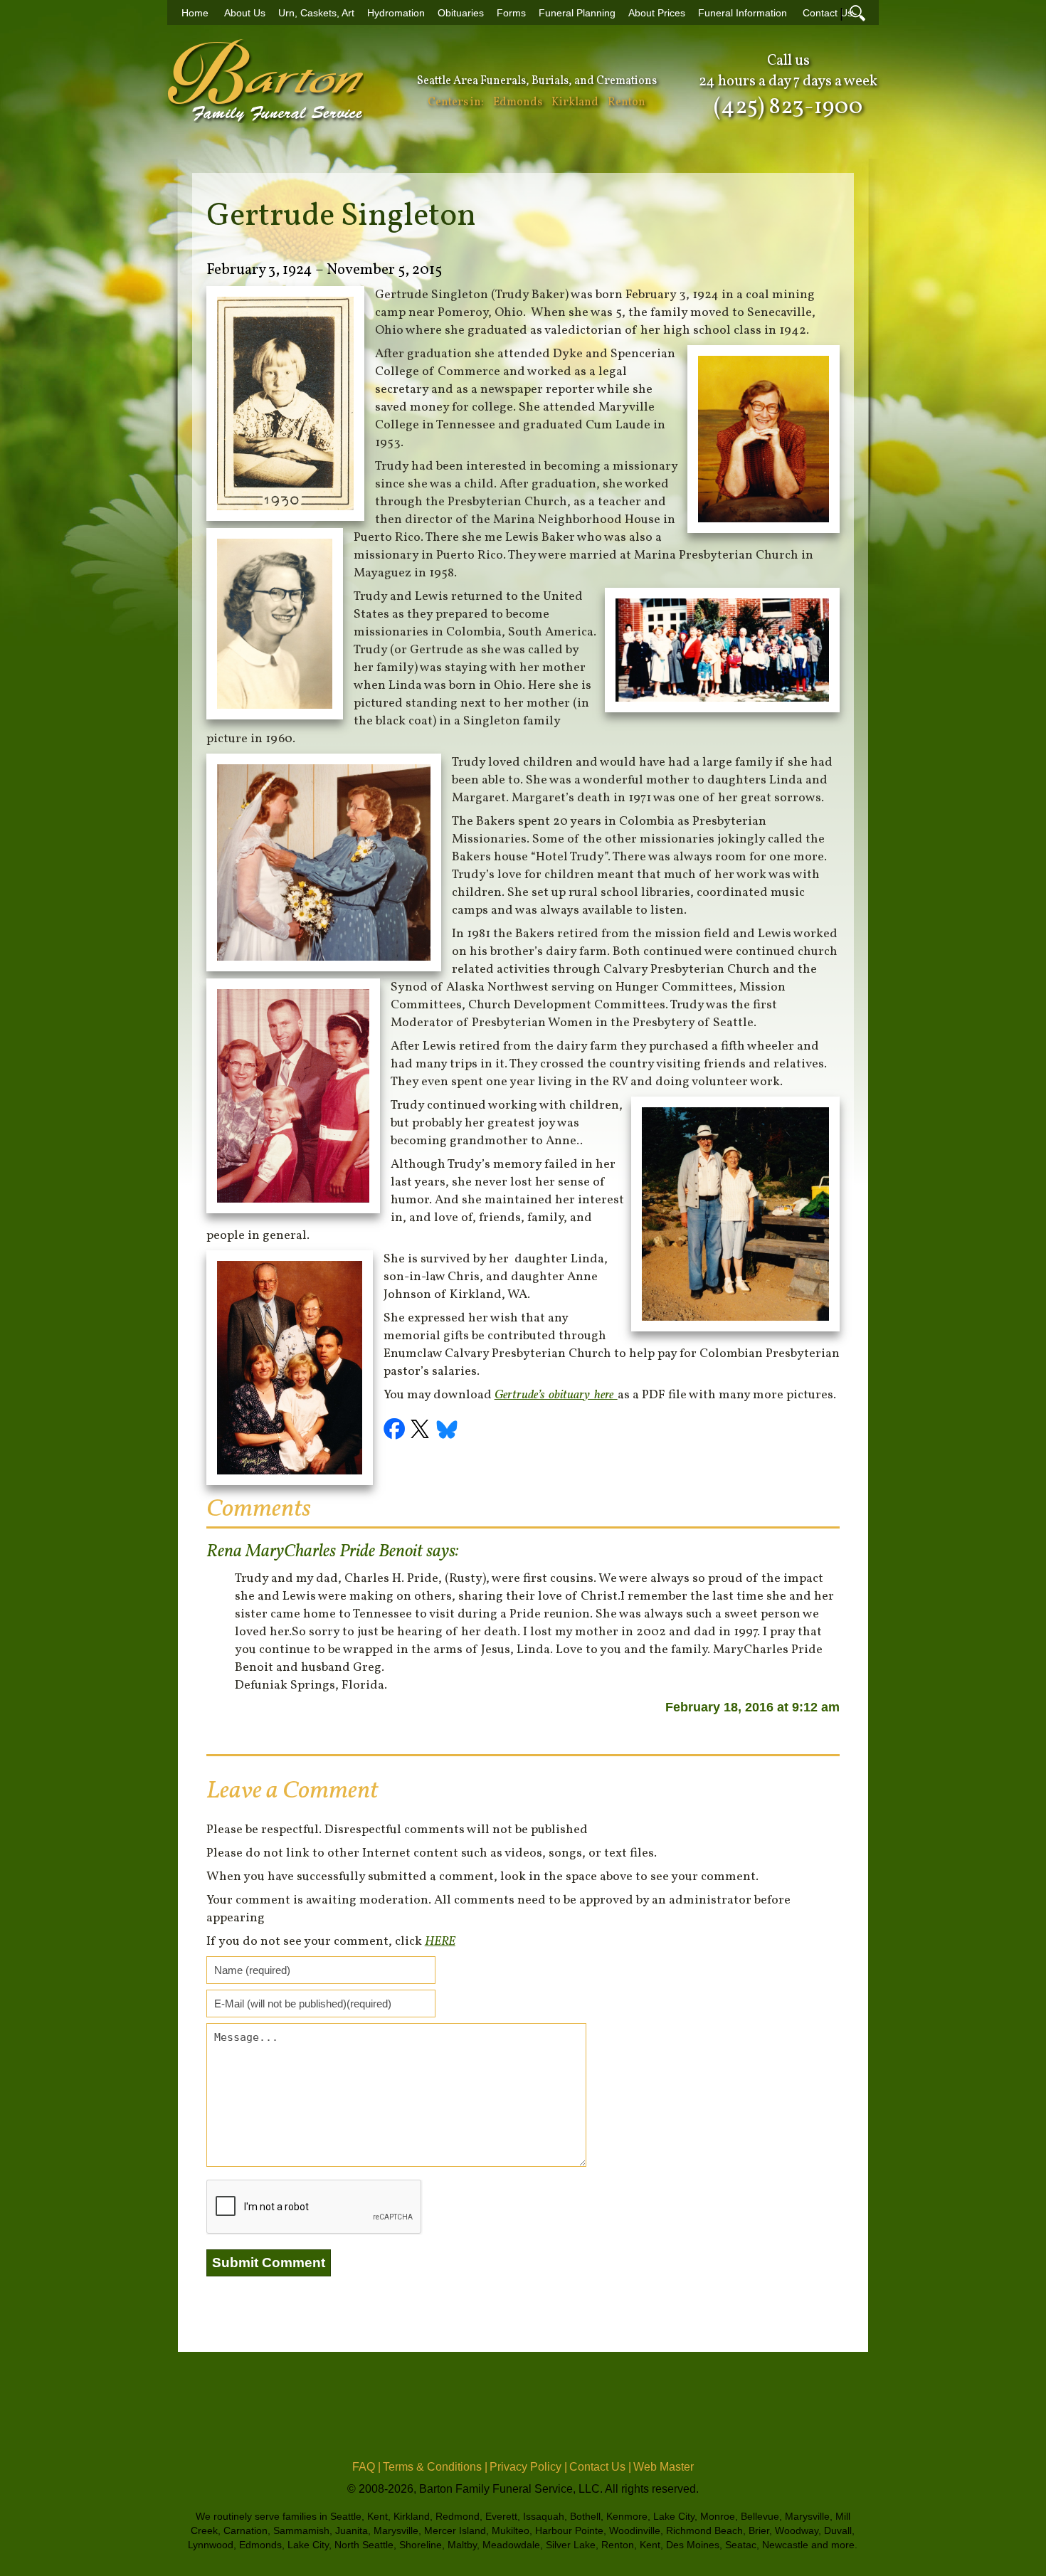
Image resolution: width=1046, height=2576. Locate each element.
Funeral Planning (577, 13)
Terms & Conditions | (435, 2467)
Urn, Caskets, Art (316, 13)
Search (857, 13)
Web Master (664, 2467)
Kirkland (575, 102)
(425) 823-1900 (788, 107)
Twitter (422, 1431)
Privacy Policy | (528, 2467)
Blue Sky (448, 1431)
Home (195, 13)
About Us (245, 13)
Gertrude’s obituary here (556, 1395)
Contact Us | (600, 2467)
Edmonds (518, 102)
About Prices (657, 13)
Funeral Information (743, 13)
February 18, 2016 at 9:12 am (752, 1707)
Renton (627, 102)
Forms (511, 13)
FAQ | (366, 2467)
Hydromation (396, 13)
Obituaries (461, 13)
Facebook (396, 1431)
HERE (440, 1942)
